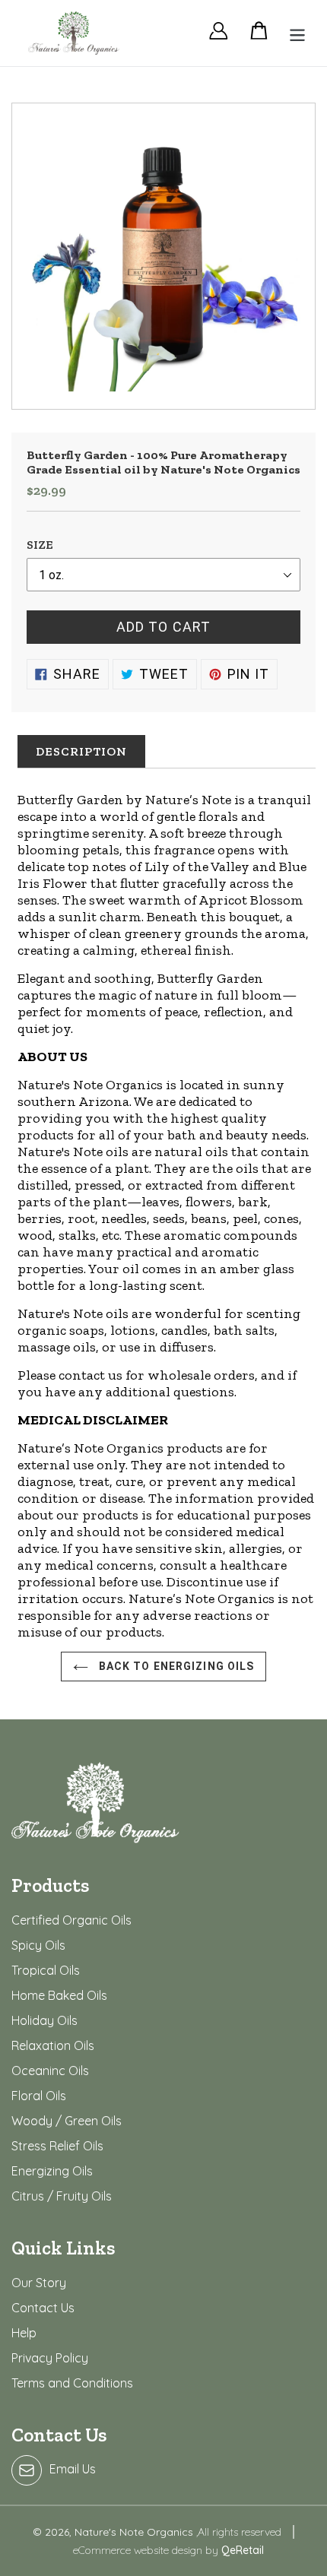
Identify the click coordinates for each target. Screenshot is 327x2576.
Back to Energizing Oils (175, 1666)
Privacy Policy (50, 2358)
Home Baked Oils (59, 1995)
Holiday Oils (44, 2020)
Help (24, 2333)
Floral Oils (39, 2096)
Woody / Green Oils (67, 2121)
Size (40, 545)
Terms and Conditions (72, 2383)
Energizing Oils (52, 2171)
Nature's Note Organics (135, 2532)
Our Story (39, 2283)
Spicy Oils (38, 1945)
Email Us (73, 2469)
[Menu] (293, 33)
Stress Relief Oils (57, 2146)
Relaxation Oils (53, 2045)
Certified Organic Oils (71, 1920)
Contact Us (43, 2308)
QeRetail (243, 2550)
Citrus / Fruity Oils (62, 2196)
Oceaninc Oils (50, 2071)
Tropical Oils (46, 1970)
